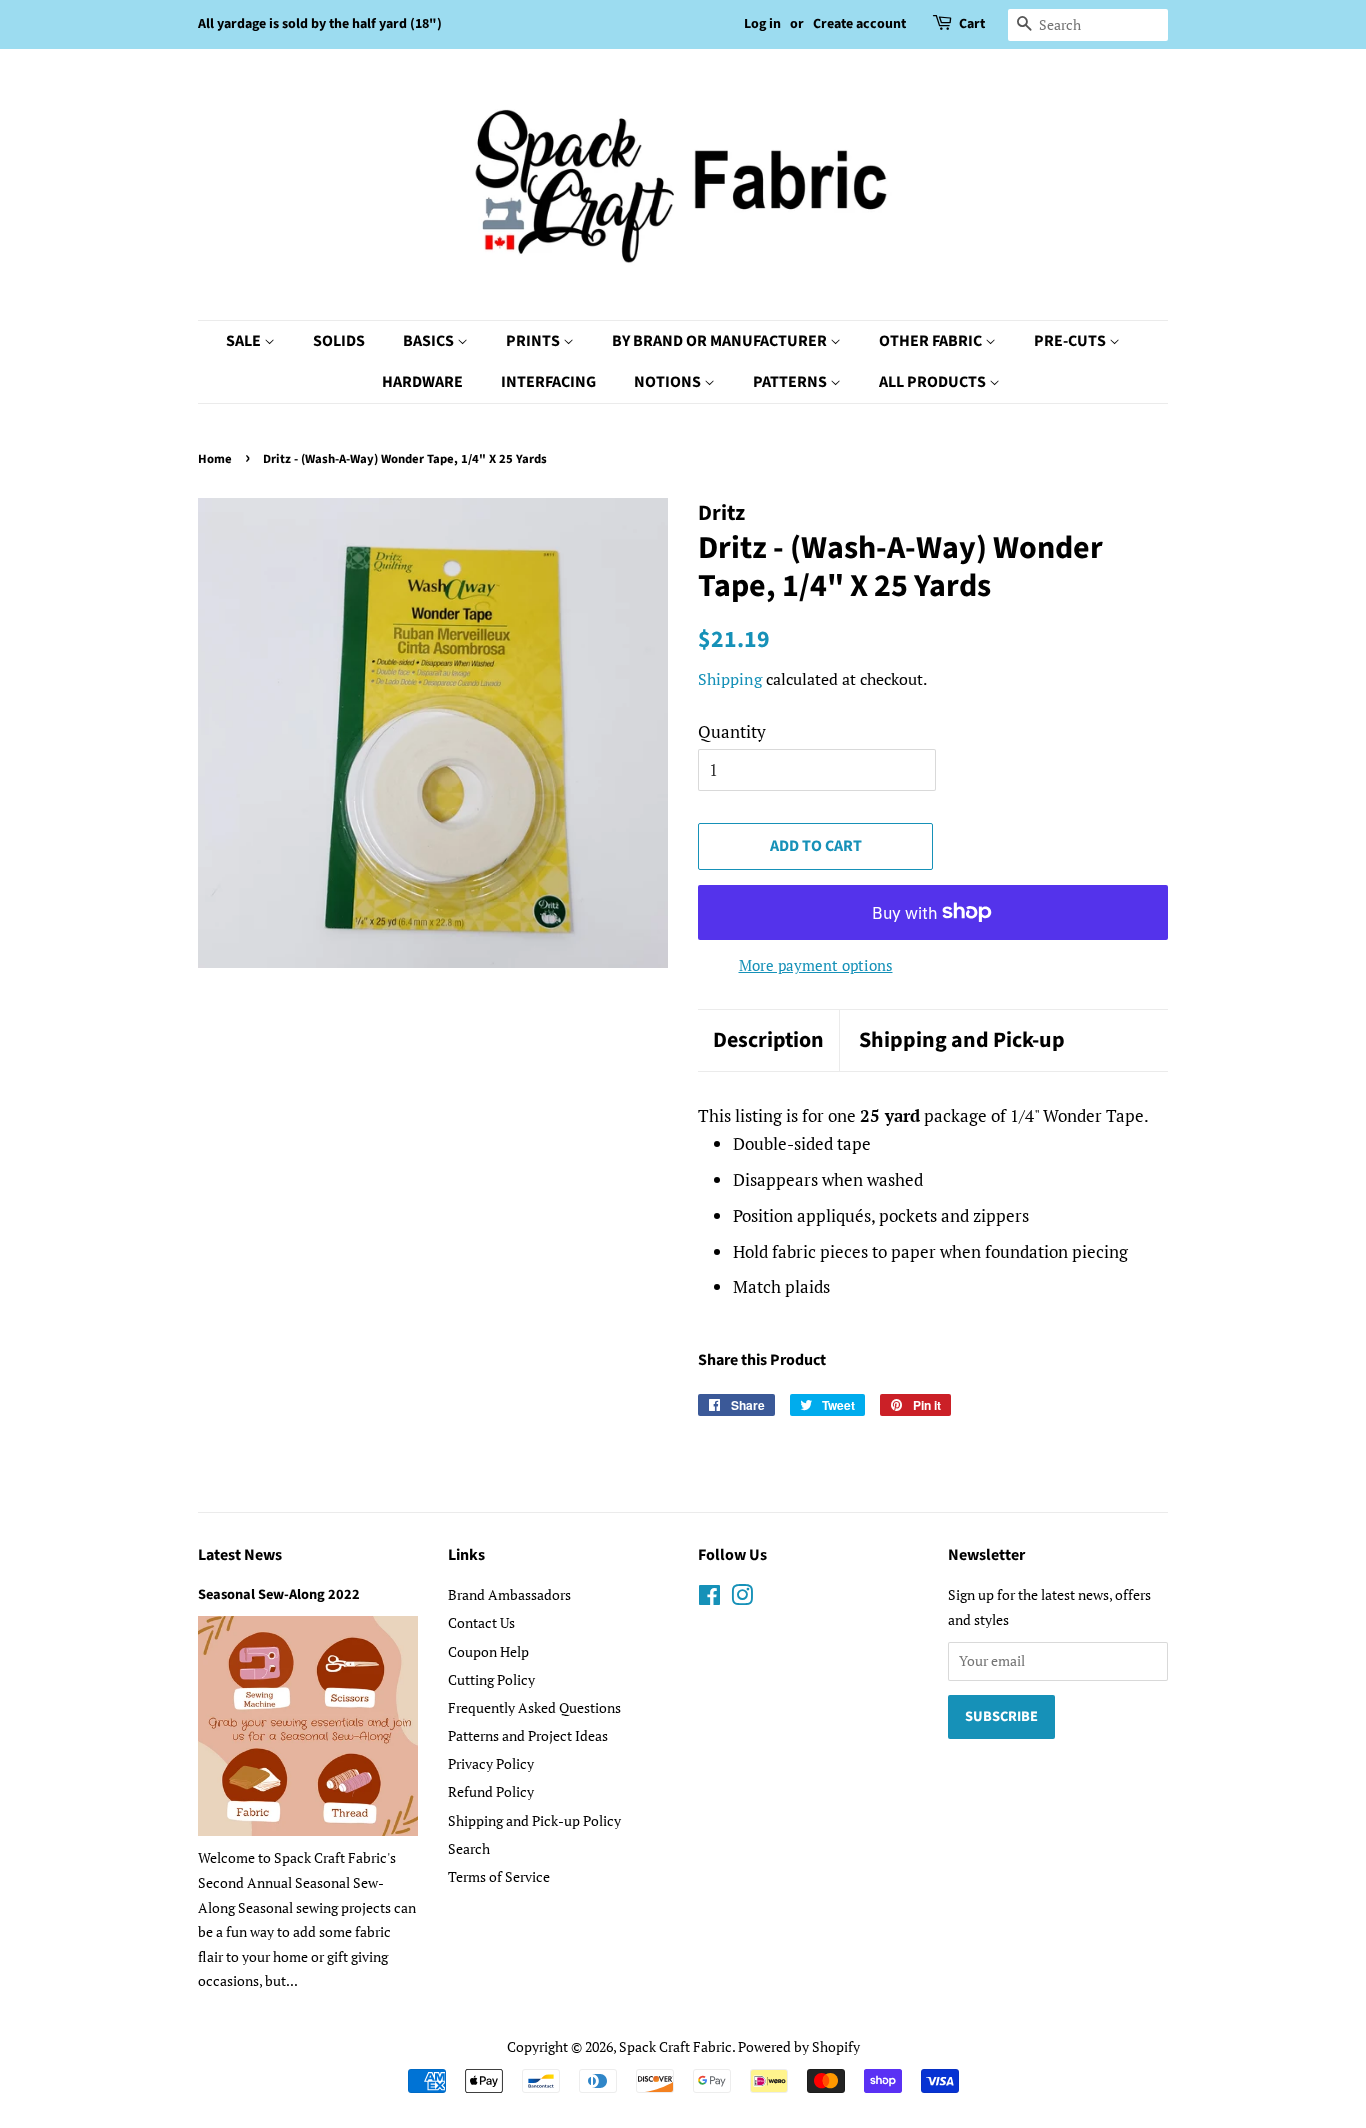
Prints (534, 341)
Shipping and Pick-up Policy (534, 1820)
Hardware (422, 382)
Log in (762, 24)
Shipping (730, 679)
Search (469, 1848)
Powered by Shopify (799, 2046)
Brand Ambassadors (509, 1594)
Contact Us (481, 1622)
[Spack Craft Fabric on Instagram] (742, 1598)
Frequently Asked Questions (534, 1707)
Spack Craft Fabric (675, 2046)
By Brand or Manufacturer (721, 341)
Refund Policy (491, 1791)
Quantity (732, 731)
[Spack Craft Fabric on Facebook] (709, 1598)
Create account (859, 24)
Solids (339, 341)
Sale (245, 341)
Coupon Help (488, 1651)
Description (768, 1040)
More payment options (816, 965)
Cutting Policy (491, 1679)
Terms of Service (499, 1876)
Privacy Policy (491, 1763)
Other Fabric (932, 341)
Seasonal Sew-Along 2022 (279, 1594)
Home (215, 459)
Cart (972, 24)
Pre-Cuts (1071, 341)
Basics (430, 341)
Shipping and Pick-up (962, 1040)
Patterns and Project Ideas (528, 1735)
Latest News (240, 1555)
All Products (934, 382)
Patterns (791, 382)
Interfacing (548, 382)
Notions (669, 382)
